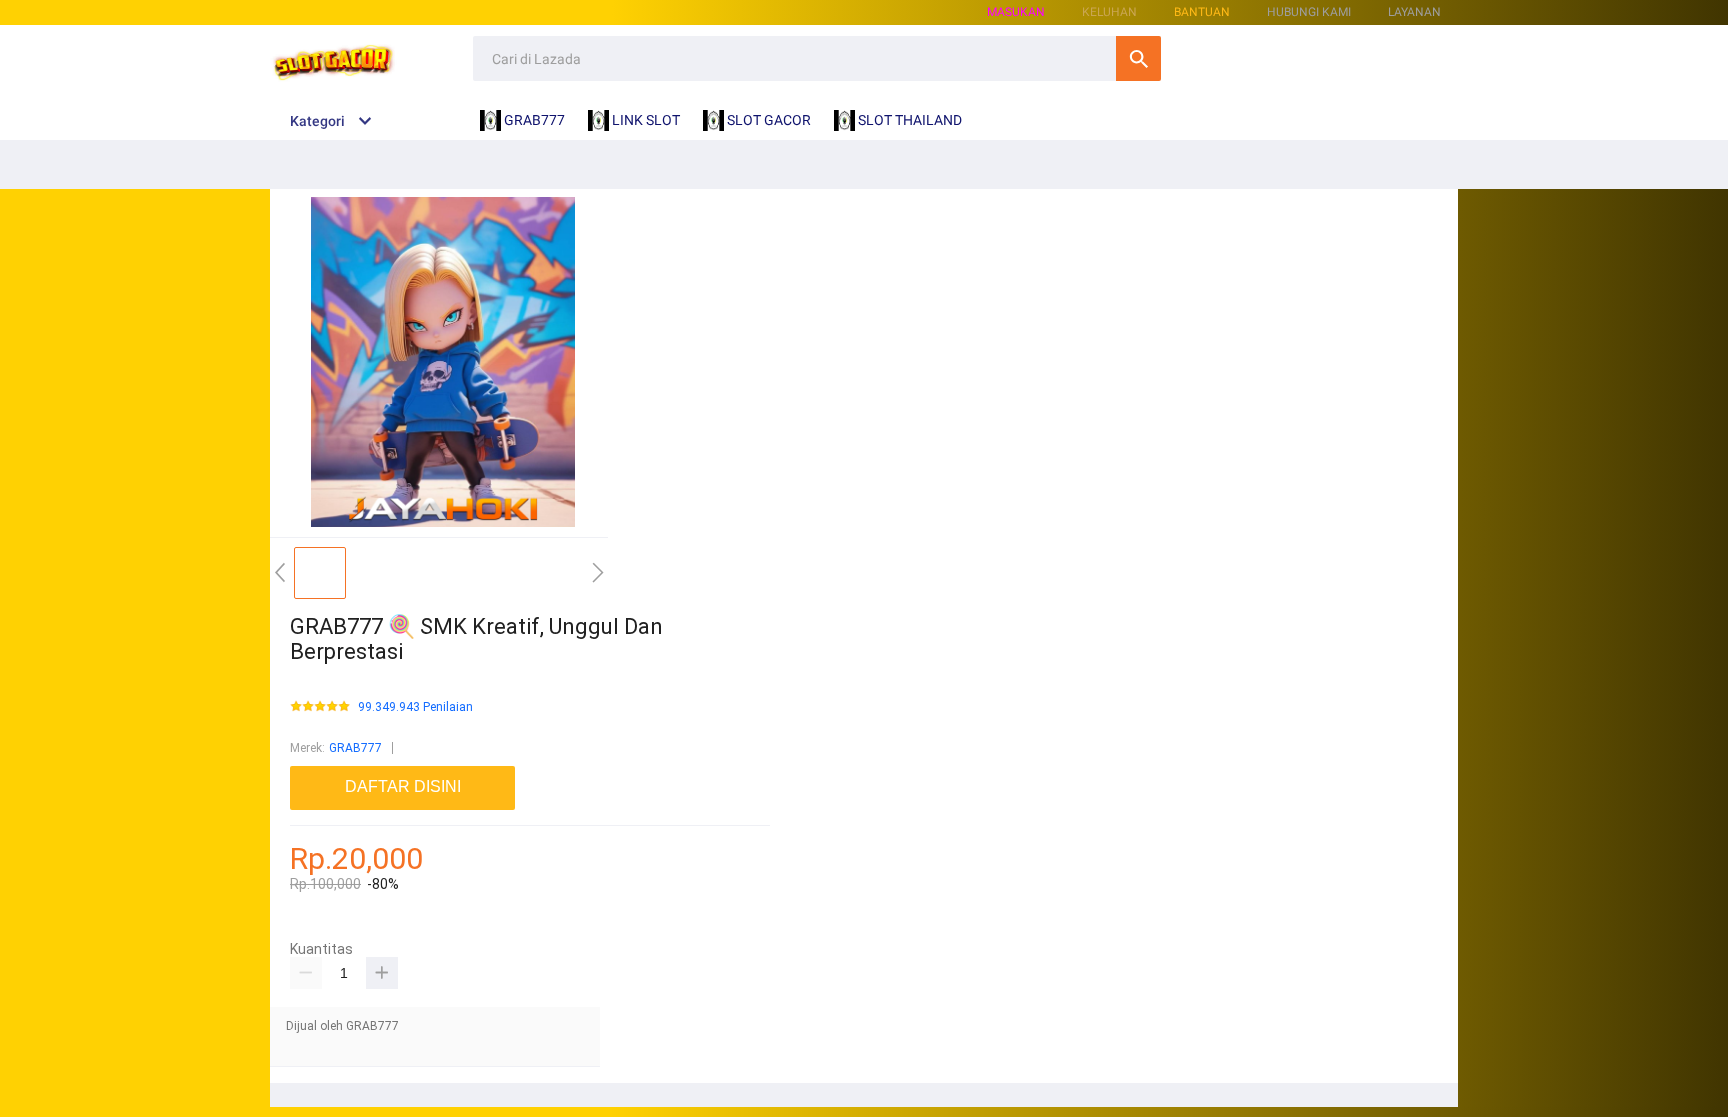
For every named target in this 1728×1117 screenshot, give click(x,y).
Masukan (1016, 12)
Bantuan (1202, 12)
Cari (1138, 58)
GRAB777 (355, 748)
